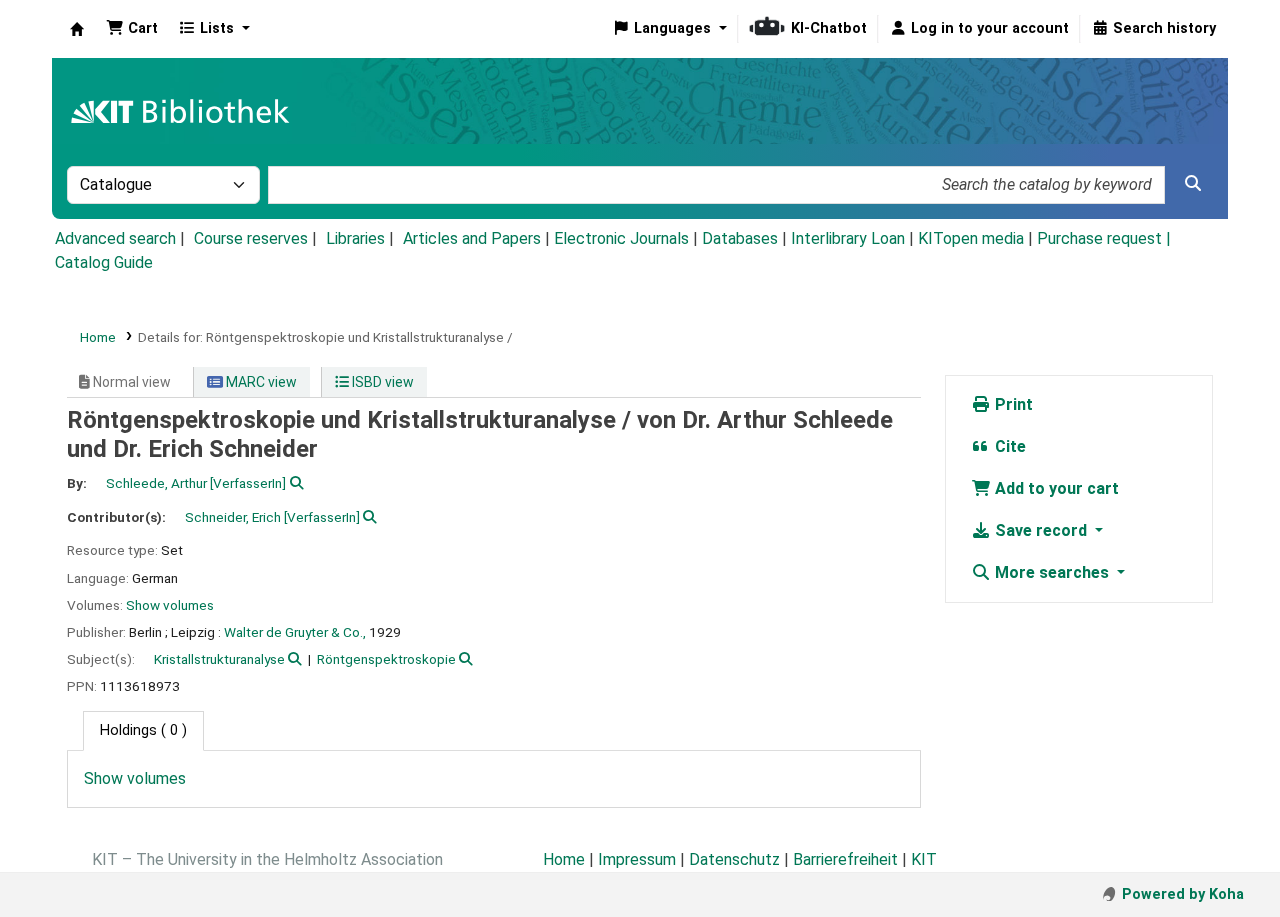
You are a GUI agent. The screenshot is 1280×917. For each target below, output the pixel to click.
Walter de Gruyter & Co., (295, 632)
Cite (1008, 446)
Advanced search (115, 238)
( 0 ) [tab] (143, 730)
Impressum (637, 859)
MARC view (260, 382)
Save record (1041, 530)
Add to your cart (1055, 488)
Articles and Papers (472, 238)
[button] (132, 29)
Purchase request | (1104, 238)
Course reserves (251, 238)
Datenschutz (734, 859)
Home (98, 337)
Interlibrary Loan (848, 238)
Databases (740, 238)
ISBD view (381, 382)
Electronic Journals (621, 238)
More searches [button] (1052, 572)
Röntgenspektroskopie (386, 659)
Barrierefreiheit (845, 859)
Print (1012, 404)
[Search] (1193, 184)
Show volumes (170, 605)
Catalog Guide (104, 262)
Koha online (77, 29)
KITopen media (971, 238)
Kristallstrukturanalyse (219, 659)
